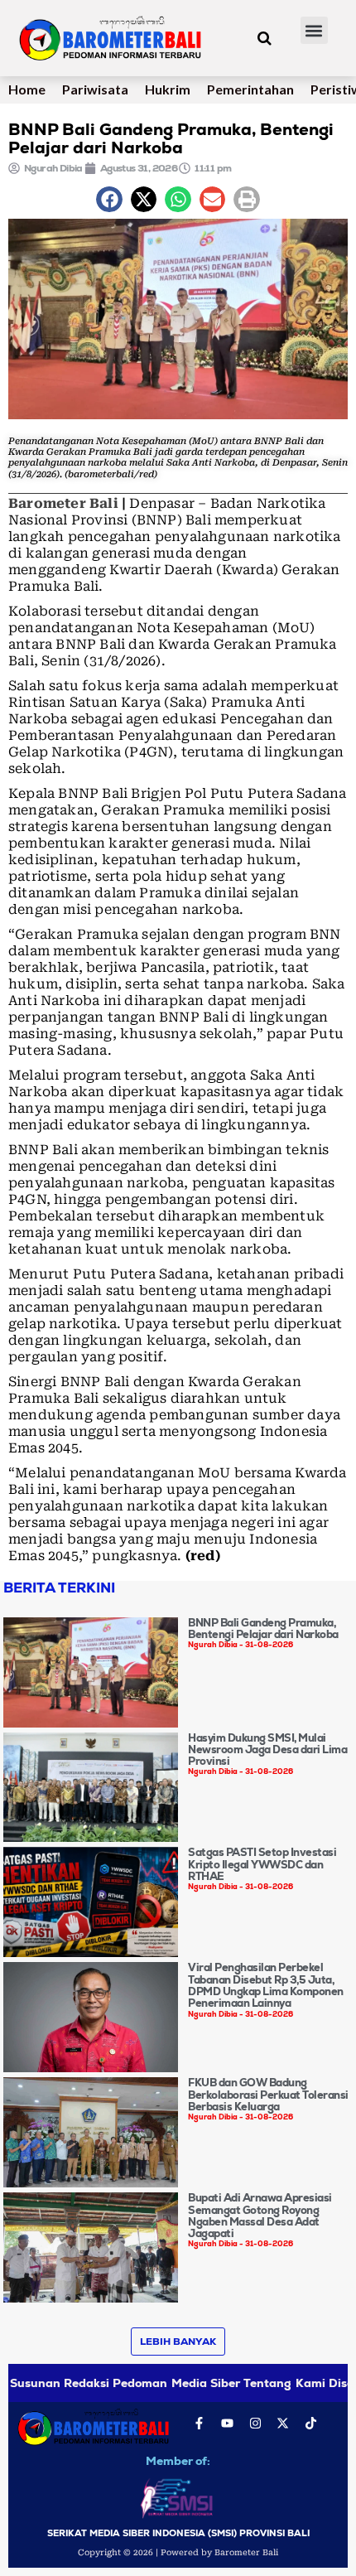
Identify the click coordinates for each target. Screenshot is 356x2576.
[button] (314, 30)
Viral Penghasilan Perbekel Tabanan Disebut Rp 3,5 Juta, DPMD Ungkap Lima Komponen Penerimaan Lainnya (266, 1985)
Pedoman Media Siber (176, 2383)
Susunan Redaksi (60, 2383)
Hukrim (168, 89)
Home (27, 89)
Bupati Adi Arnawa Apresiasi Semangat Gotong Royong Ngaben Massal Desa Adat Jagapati (260, 2216)
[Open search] (265, 38)
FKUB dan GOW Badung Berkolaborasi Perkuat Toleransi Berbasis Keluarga (268, 2095)
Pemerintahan (250, 89)
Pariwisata (95, 89)
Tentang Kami (284, 2383)
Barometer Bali (63, 503)
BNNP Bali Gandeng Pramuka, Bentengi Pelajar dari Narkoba (263, 1629)
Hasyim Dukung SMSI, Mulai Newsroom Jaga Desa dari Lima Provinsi (267, 1750)
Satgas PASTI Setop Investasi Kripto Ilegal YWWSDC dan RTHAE (262, 1864)
